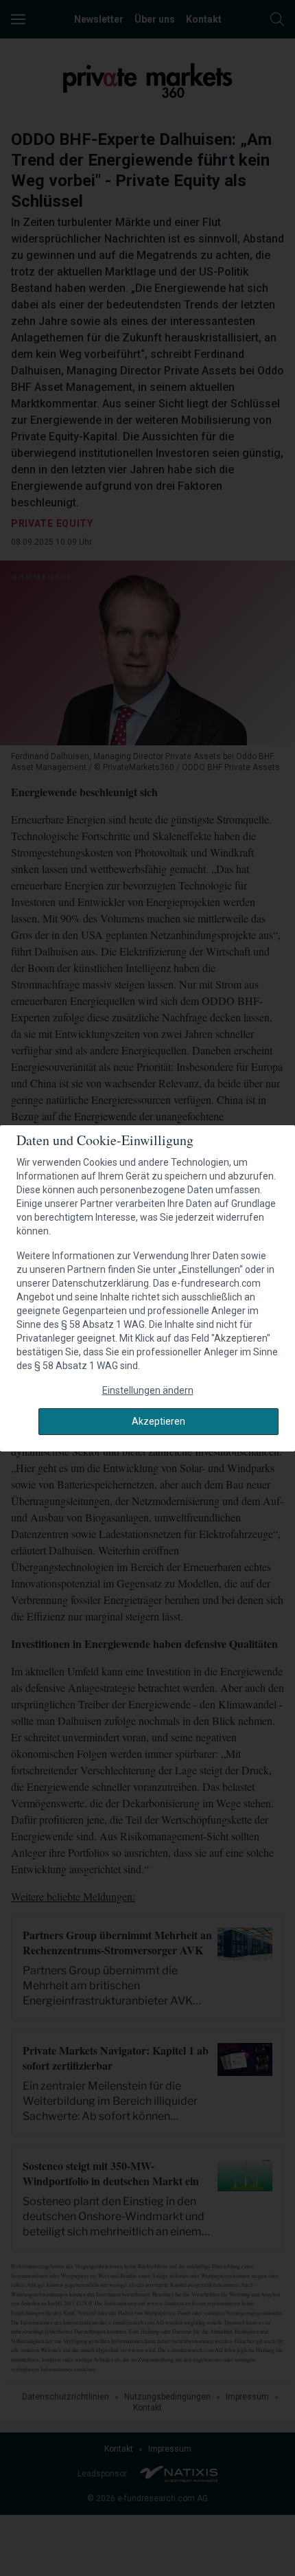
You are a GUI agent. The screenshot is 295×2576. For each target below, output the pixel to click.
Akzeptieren (158, 1421)
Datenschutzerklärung (101, 1283)
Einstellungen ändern (148, 1390)
